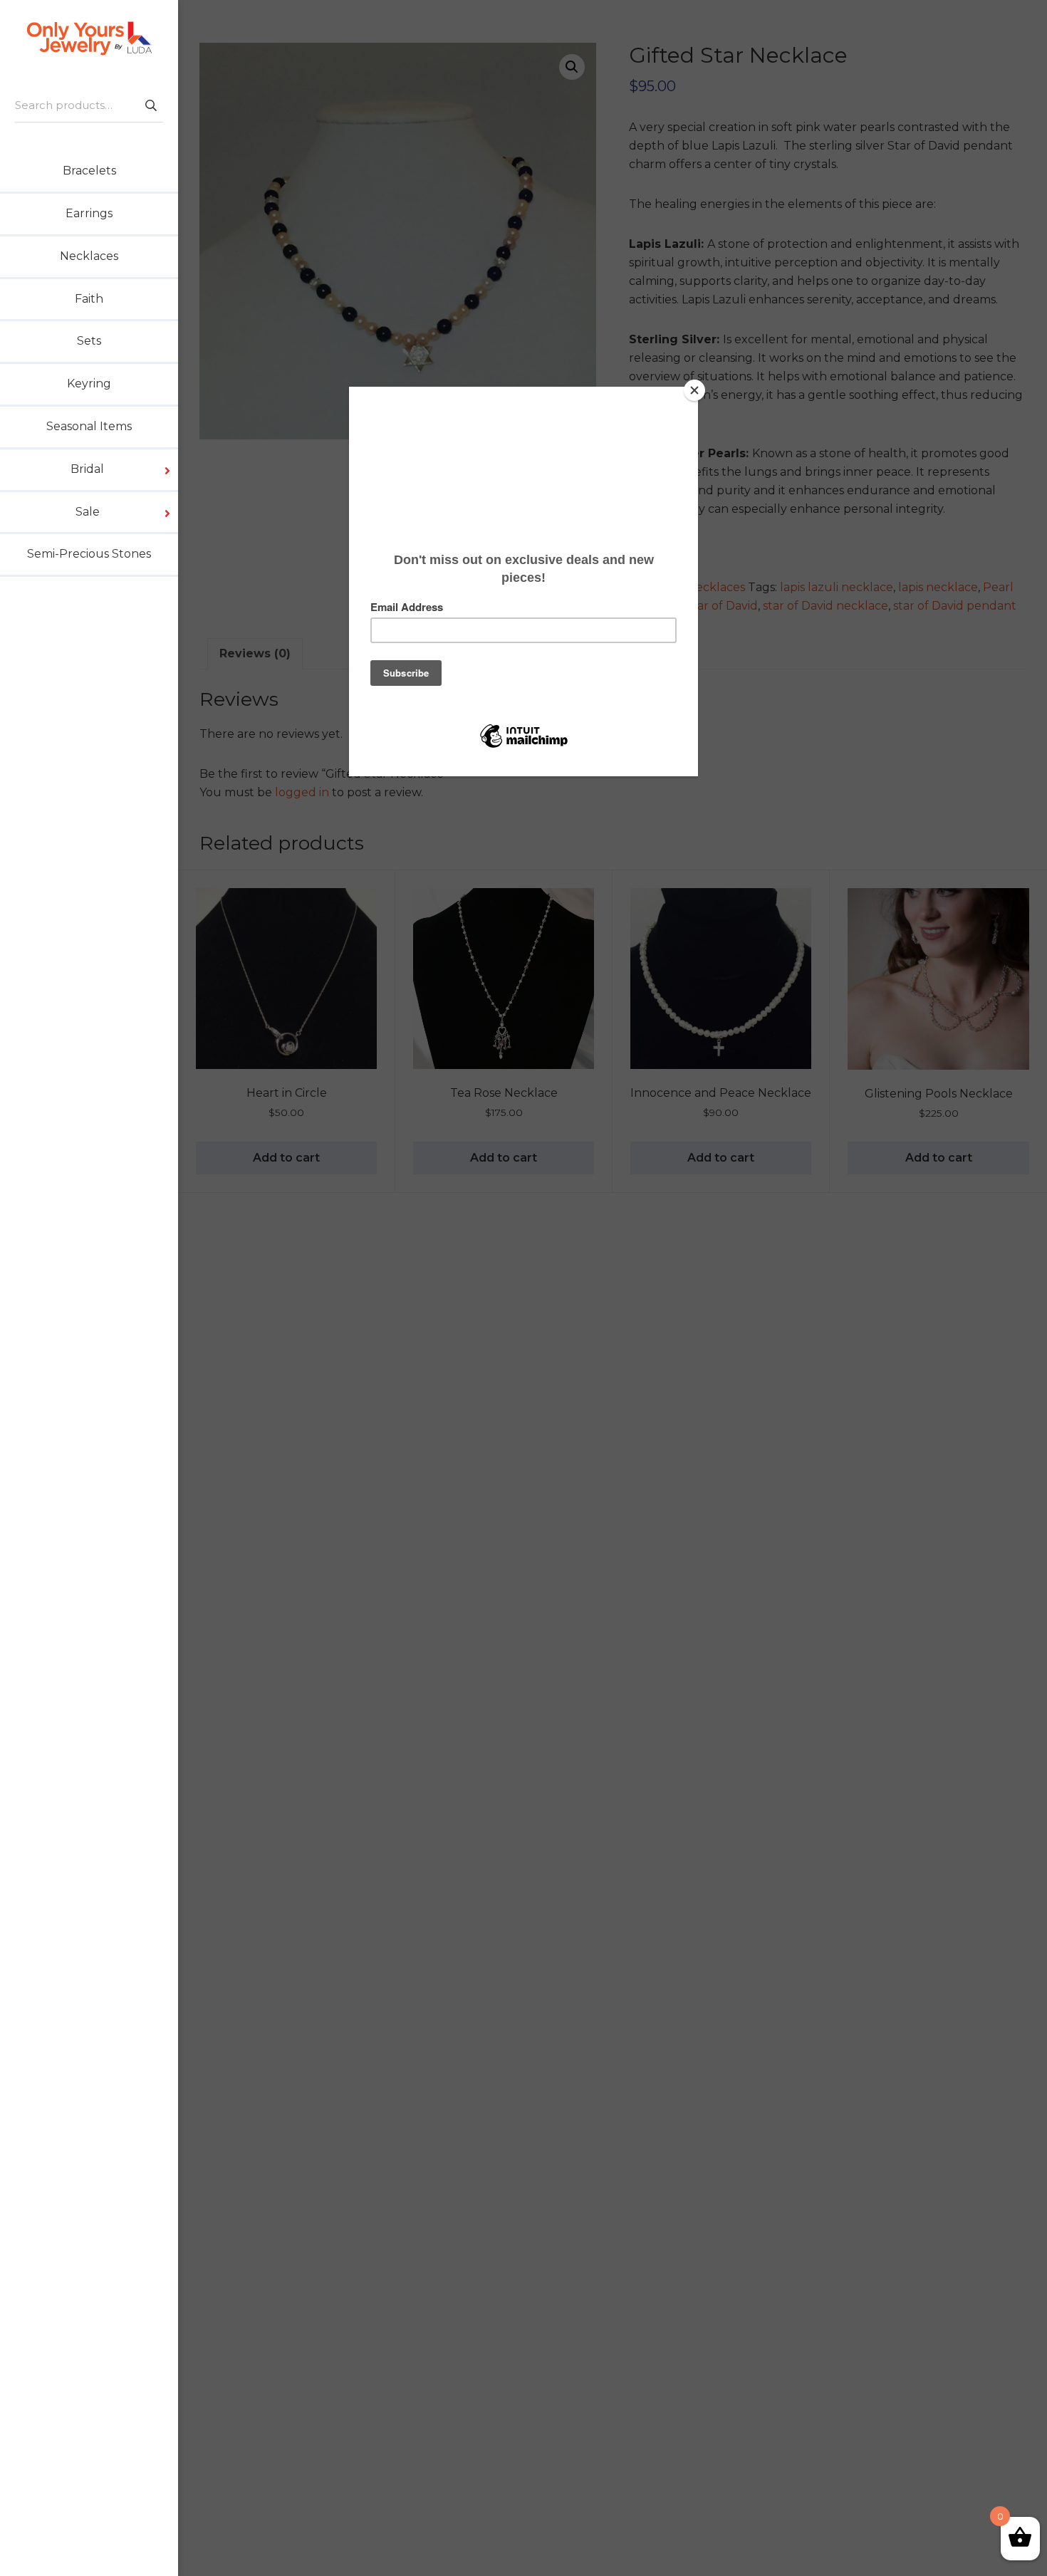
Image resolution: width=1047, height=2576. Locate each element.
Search (150, 105)
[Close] (694, 390)
